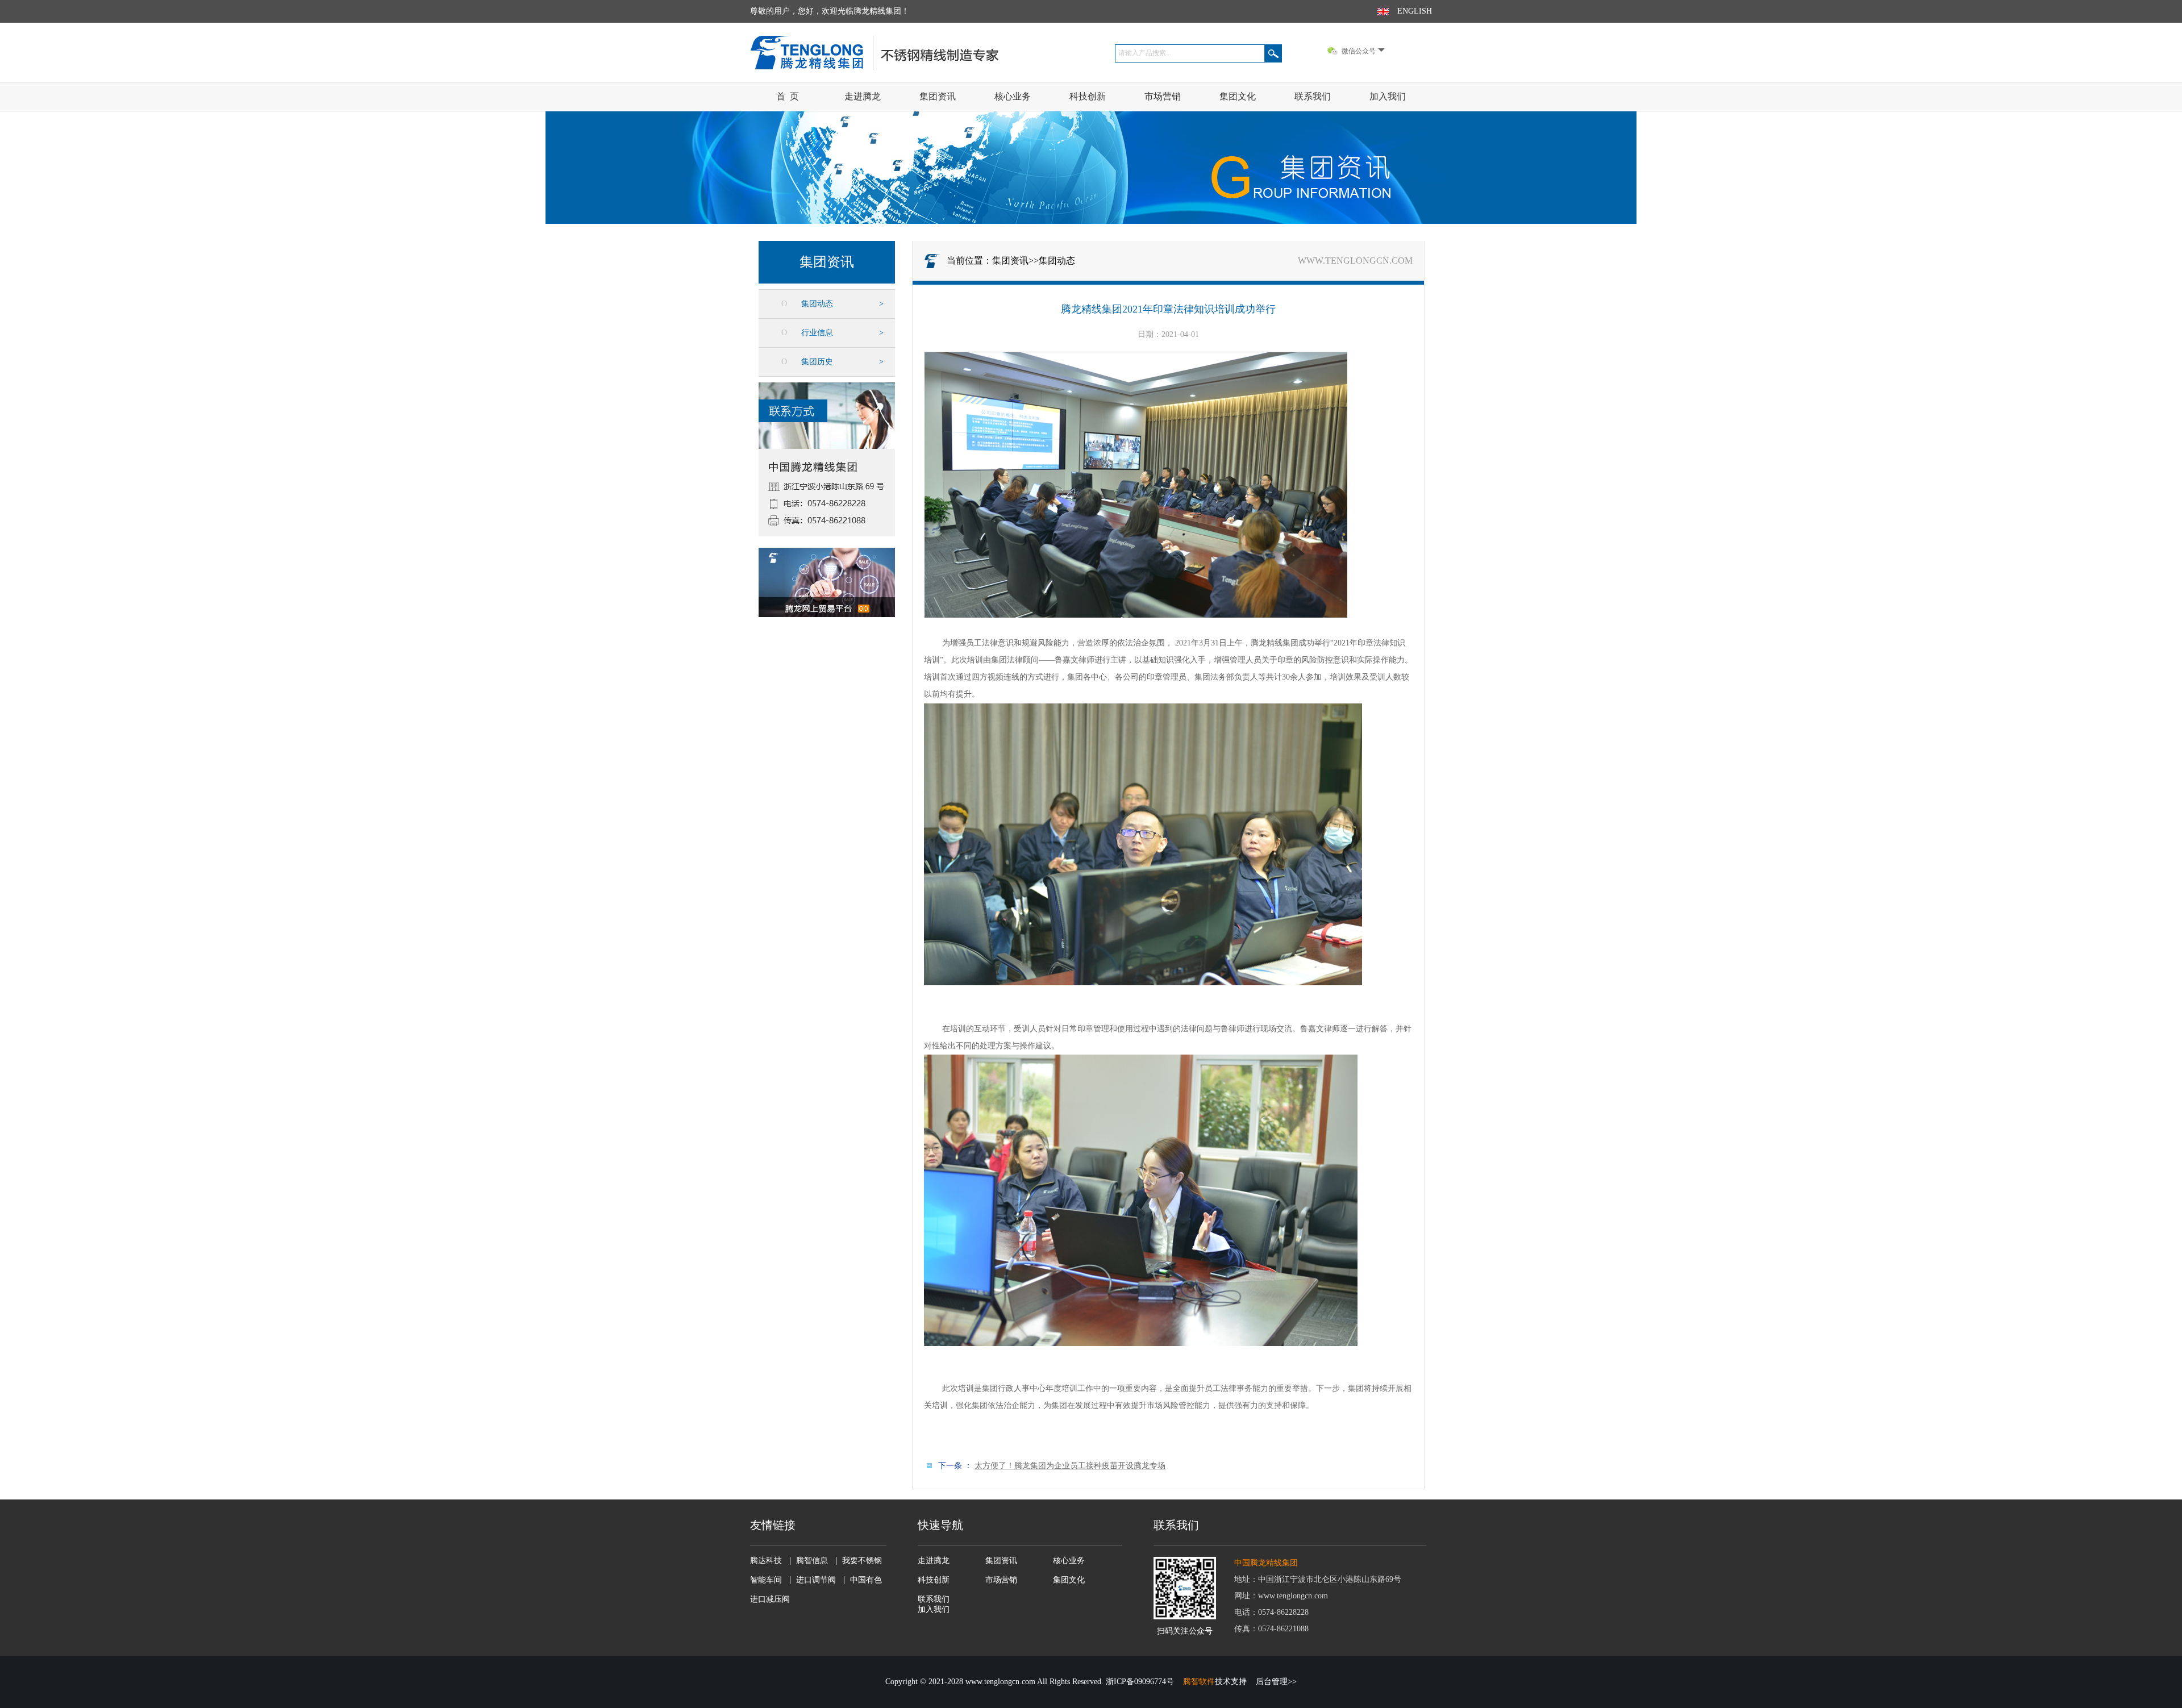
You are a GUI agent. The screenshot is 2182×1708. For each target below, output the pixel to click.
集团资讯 (938, 96)
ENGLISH (1415, 11)
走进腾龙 (863, 96)
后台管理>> (1276, 1682)
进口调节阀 (816, 1580)
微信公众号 (1359, 51)
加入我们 (1388, 96)
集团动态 (817, 304)
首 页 (788, 96)
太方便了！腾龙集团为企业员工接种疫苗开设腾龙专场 (1070, 1466)
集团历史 (817, 362)
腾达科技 (766, 1561)
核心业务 (1013, 96)
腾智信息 (812, 1561)
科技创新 (1088, 96)
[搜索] (1273, 53)
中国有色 (866, 1580)
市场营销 (1163, 96)
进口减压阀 (770, 1599)
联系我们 (1313, 96)
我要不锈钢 (862, 1561)
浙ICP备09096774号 (1140, 1682)
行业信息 (817, 333)
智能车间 (766, 1580)
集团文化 (1238, 96)
